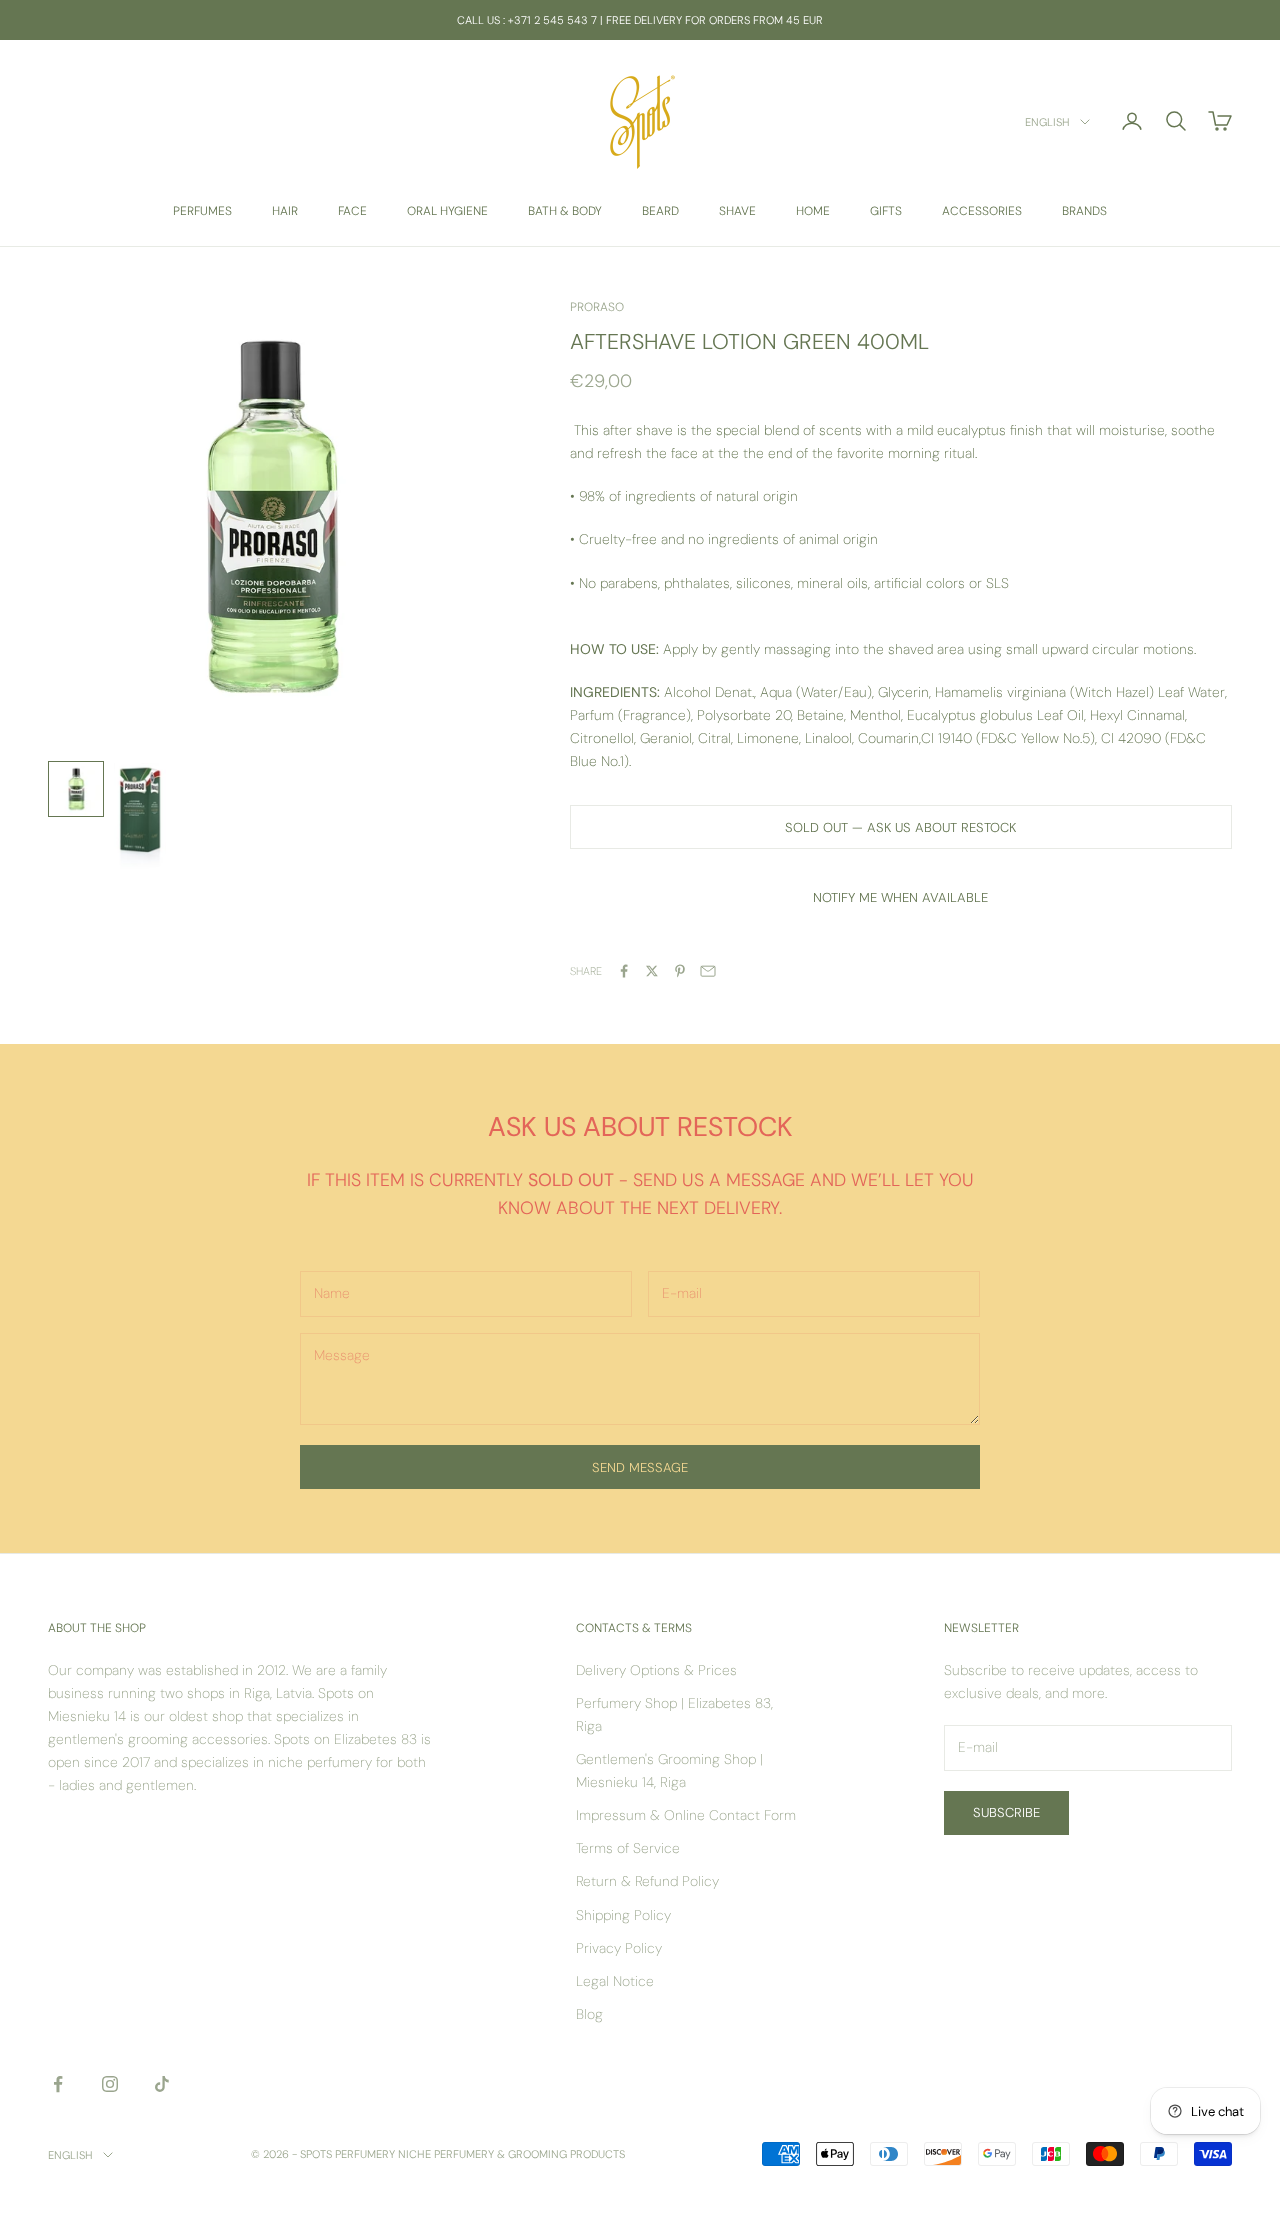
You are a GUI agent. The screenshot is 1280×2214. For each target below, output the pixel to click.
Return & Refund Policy (647, 1881)
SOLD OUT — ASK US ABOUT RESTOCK (900, 827)
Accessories (982, 211)
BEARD (660, 211)
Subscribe (1006, 1812)
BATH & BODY (565, 211)
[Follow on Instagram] (110, 2084)
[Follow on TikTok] (162, 2084)
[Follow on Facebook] (58, 2084)
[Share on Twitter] (652, 971)
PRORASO (597, 307)
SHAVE (737, 211)
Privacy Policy (619, 1948)
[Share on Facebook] (624, 971)
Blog (589, 2014)
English (1047, 122)
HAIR (285, 211)
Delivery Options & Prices (656, 1670)
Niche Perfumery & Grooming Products (511, 2154)
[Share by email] (708, 971)
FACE (352, 211)
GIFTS (886, 211)
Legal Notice (615, 1981)
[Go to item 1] (76, 789)
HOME (813, 211)
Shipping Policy (623, 1915)
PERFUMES (202, 211)
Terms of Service (628, 1848)
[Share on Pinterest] (680, 971)
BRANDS (1084, 211)
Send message (640, 1467)
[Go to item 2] (140, 821)
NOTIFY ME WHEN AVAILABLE (900, 897)
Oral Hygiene (447, 211)
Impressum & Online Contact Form (686, 1815)
